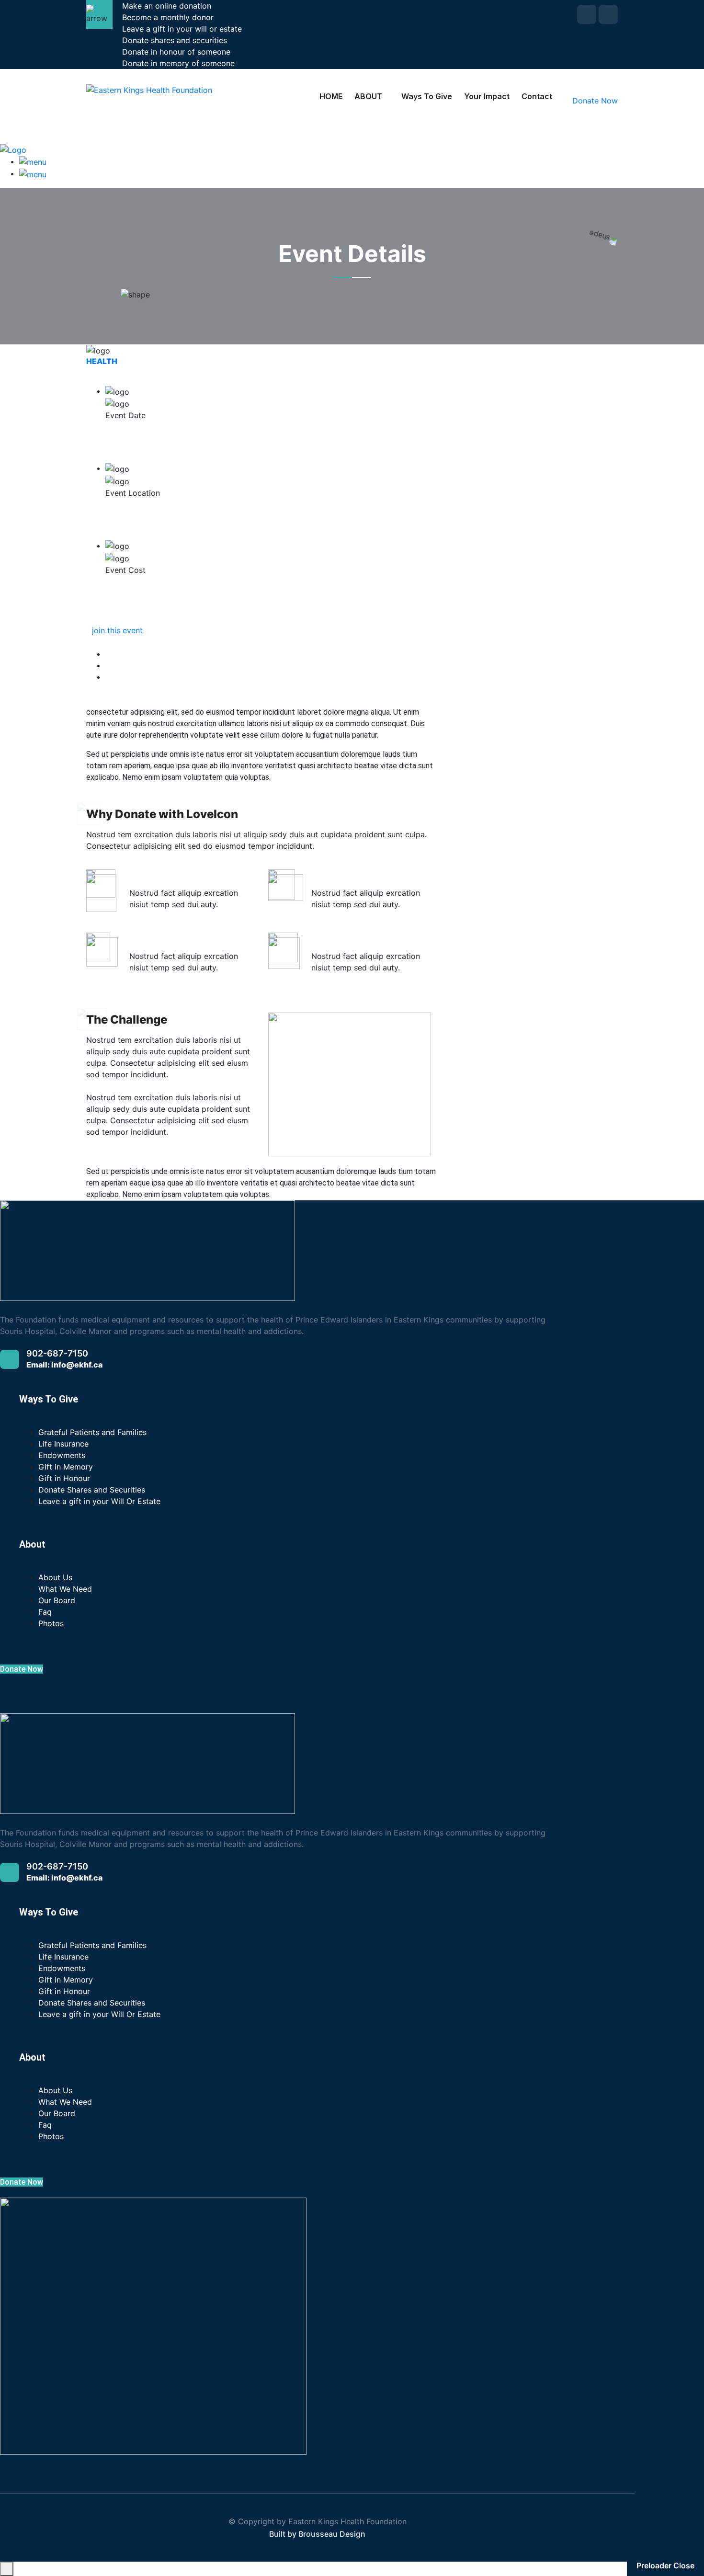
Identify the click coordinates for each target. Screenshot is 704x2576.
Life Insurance (63, 1444)
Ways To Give (427, 96)
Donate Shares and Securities (92, 1490)
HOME (331, 96)
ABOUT (368, 96)
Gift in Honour (64, 1478)
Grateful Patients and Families (92, 1432)
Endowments (62, 1455)
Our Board (57, 1600)
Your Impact (487, 96)
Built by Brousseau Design (317, 2534)
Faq (45, 1612)
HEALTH (102, 361)
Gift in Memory (66, 1467)
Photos (51, 1623)
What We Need (65, 1589)
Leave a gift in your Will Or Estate (99, 1501)
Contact (537, 96)
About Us (55, 1577)
